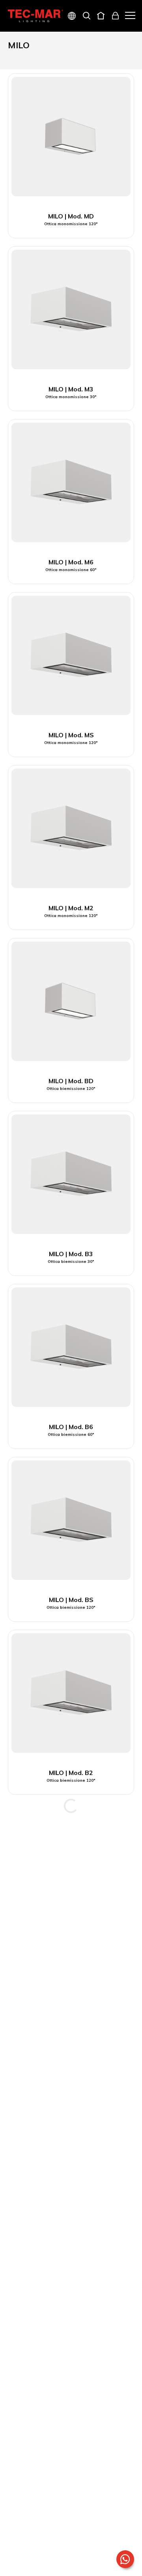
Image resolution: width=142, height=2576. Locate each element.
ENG (63, 44)
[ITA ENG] (69, 17)
